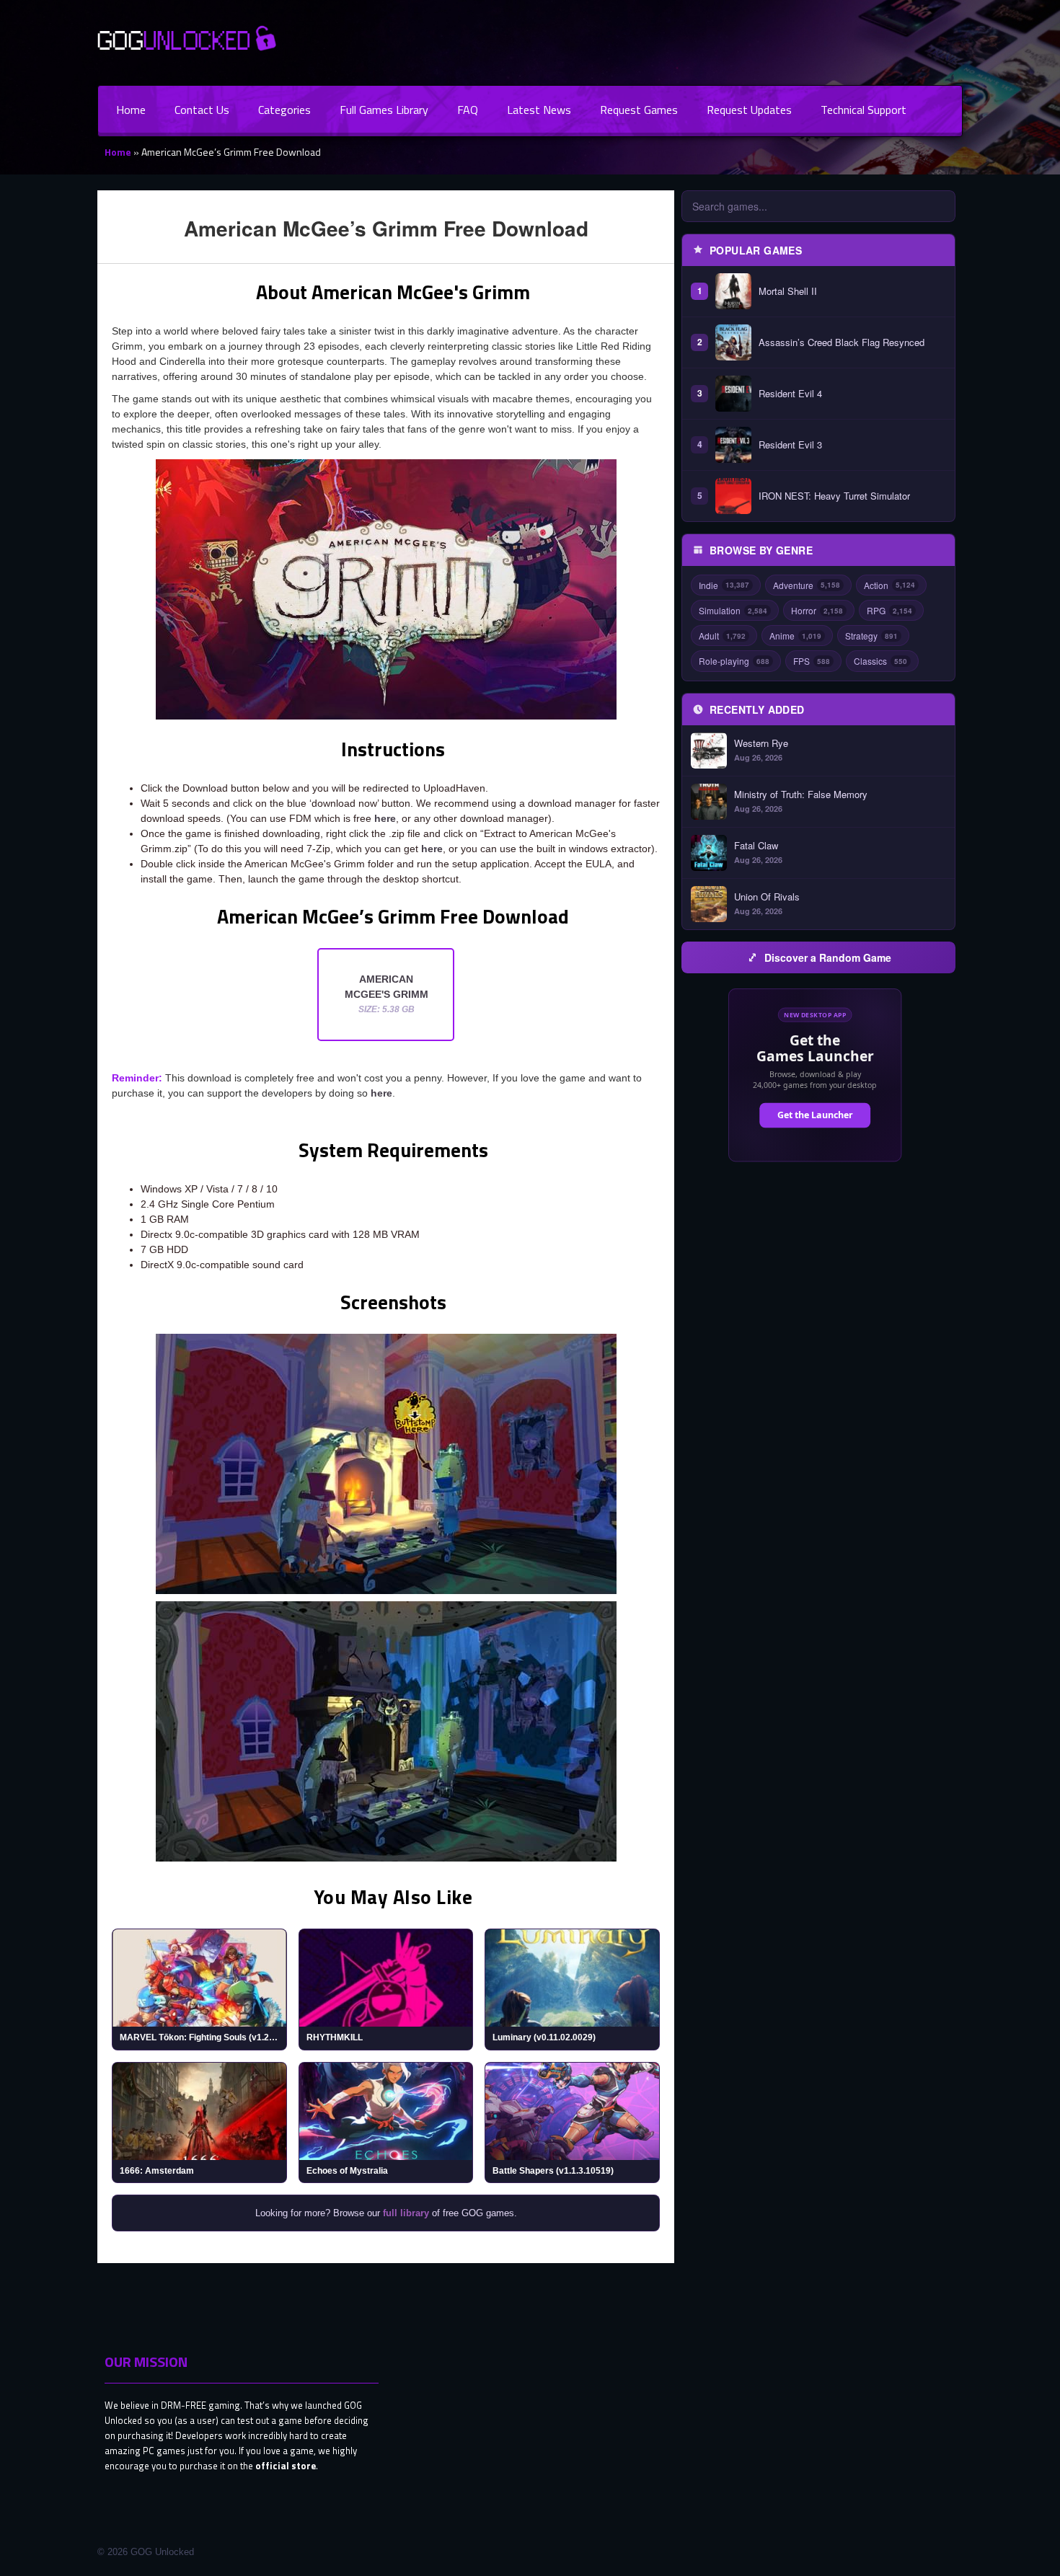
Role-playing (734, 661)
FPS (812, 661)
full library (406, 2213)
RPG (889, 610)
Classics (880, 661)
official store (286, 2466)
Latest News (539, 110)
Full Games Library (384, 110)
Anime (795, 636)
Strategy (871, 636)
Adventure (807, 585)
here (385, 818)
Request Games (639, 110)
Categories (284, 110)
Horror (817, 610)
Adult (722, 636)
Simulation (733, 610)
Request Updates (749, 110)
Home (131, 110)
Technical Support (864, 110)
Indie (724, 585)
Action (889, 585)
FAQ (468, 110)
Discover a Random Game (828, 957)
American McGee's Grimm (387, 994)
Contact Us (202, 110)
